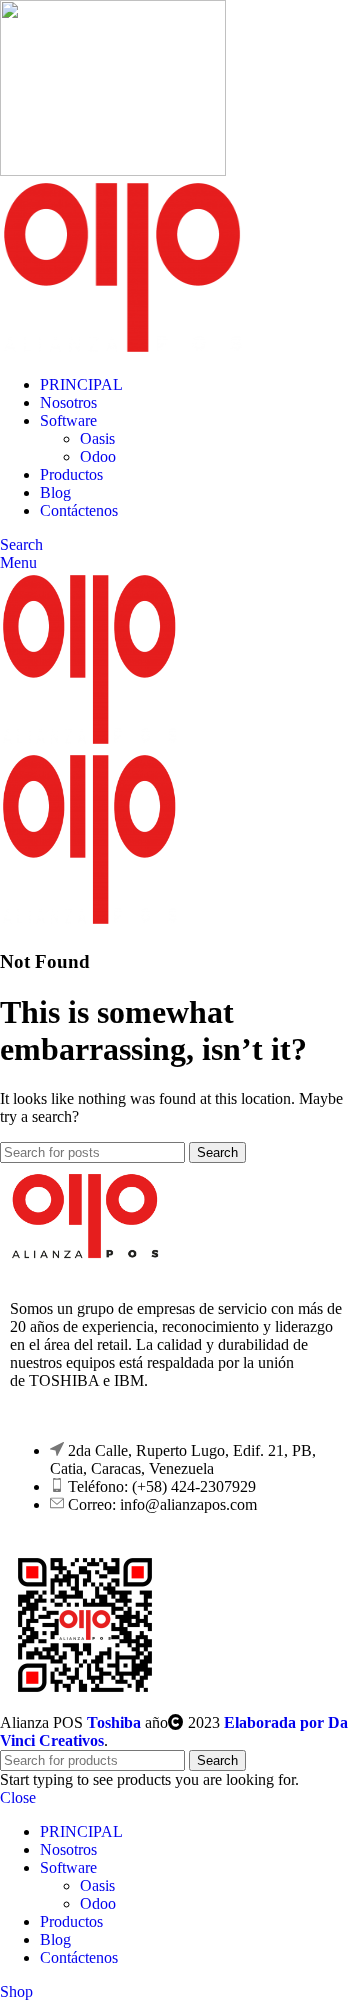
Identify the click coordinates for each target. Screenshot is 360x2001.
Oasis (97, 438)
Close (18, 1797)
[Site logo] (113, 170)
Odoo (98, 456)
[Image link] (85, 1254)
